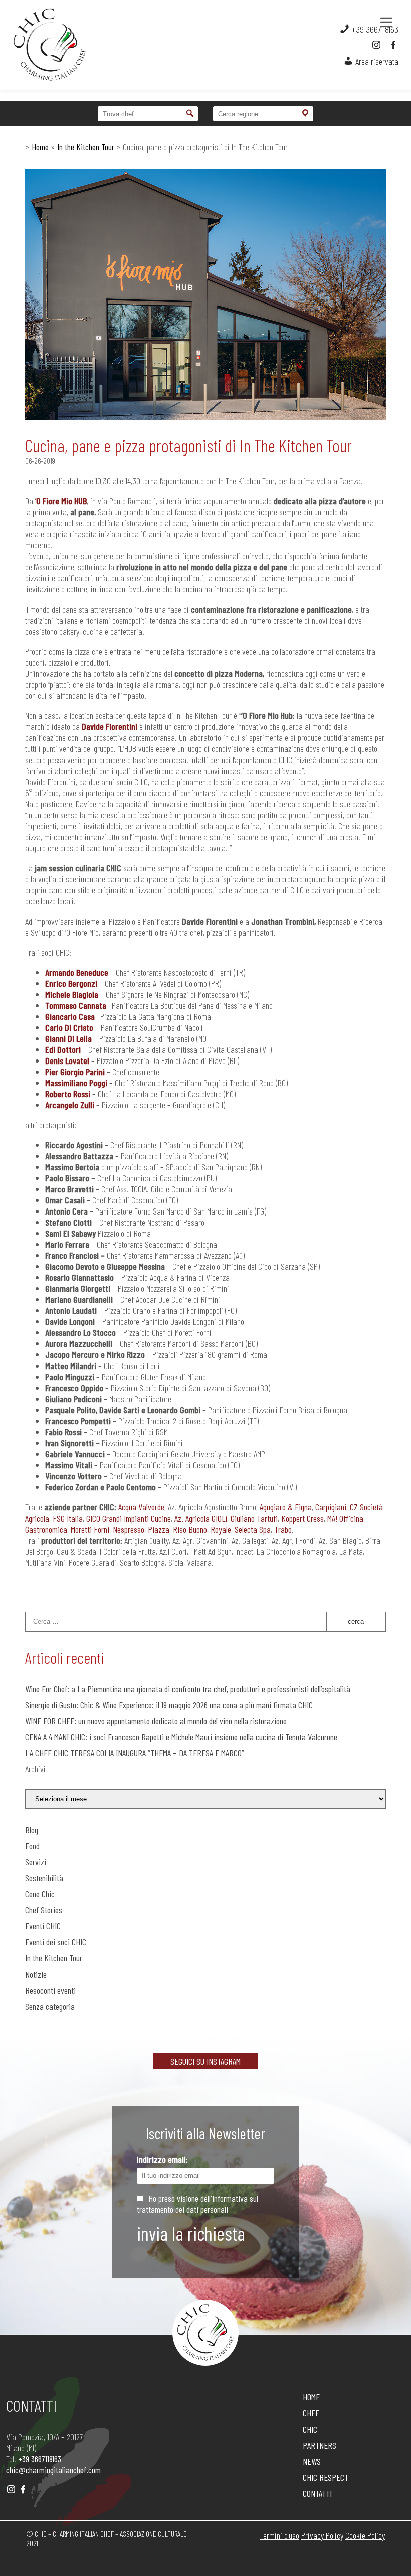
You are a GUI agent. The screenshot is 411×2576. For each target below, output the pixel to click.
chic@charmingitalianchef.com (53, 2470)
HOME (311, 2397)
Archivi (35, 1769)
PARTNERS (320, 2445)
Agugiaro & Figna (286, 1507)
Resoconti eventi (50, 1990)
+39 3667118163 (374, 29)
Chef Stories (44, 1910)
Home (40, 147)
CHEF (311, 2413)
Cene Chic (40, 1894)
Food (32, 1846)
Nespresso (129, 1529)
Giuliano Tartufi (254, 1518)
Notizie (36, 1974)
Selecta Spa (253, 1529)
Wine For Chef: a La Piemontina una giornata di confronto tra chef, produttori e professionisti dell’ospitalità (188, 1689)
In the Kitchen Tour (86, 147)
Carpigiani (331, 1507)
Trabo (283, 1529)
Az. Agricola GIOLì (201, 1518)
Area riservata (376, 61)
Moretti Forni (90, 1529)
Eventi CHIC (43, 1926)
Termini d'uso (280, 2535)
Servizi (36, 1862)
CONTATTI (317, 2493)
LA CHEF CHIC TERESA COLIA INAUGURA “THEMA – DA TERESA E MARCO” (135, 1753)
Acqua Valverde (141, 1507)
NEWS (312, 2461)
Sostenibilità (44, 1878)
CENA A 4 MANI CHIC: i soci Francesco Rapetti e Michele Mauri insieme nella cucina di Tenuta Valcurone (183, 1737)
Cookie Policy (365, 2535)
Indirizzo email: (162, 2159)
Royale (221, 1529)
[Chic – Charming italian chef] (40, 45)
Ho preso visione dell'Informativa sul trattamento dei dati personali (197, 2204)
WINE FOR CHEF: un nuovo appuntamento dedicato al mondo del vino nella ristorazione (156, 1721)
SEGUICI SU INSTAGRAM (205, 2061)
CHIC (310, 2429)
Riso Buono (190, 1529)
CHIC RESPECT (326, 2477)
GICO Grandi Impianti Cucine (129, 1518)
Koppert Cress (302, 1518)
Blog (32, 1830)
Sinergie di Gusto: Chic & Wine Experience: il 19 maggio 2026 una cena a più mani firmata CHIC (169, 1705)
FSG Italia (68, 1518)
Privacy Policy (322, 2535)
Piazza (159, 1529)
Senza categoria (50, 2006)
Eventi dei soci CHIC (56, 1942)
